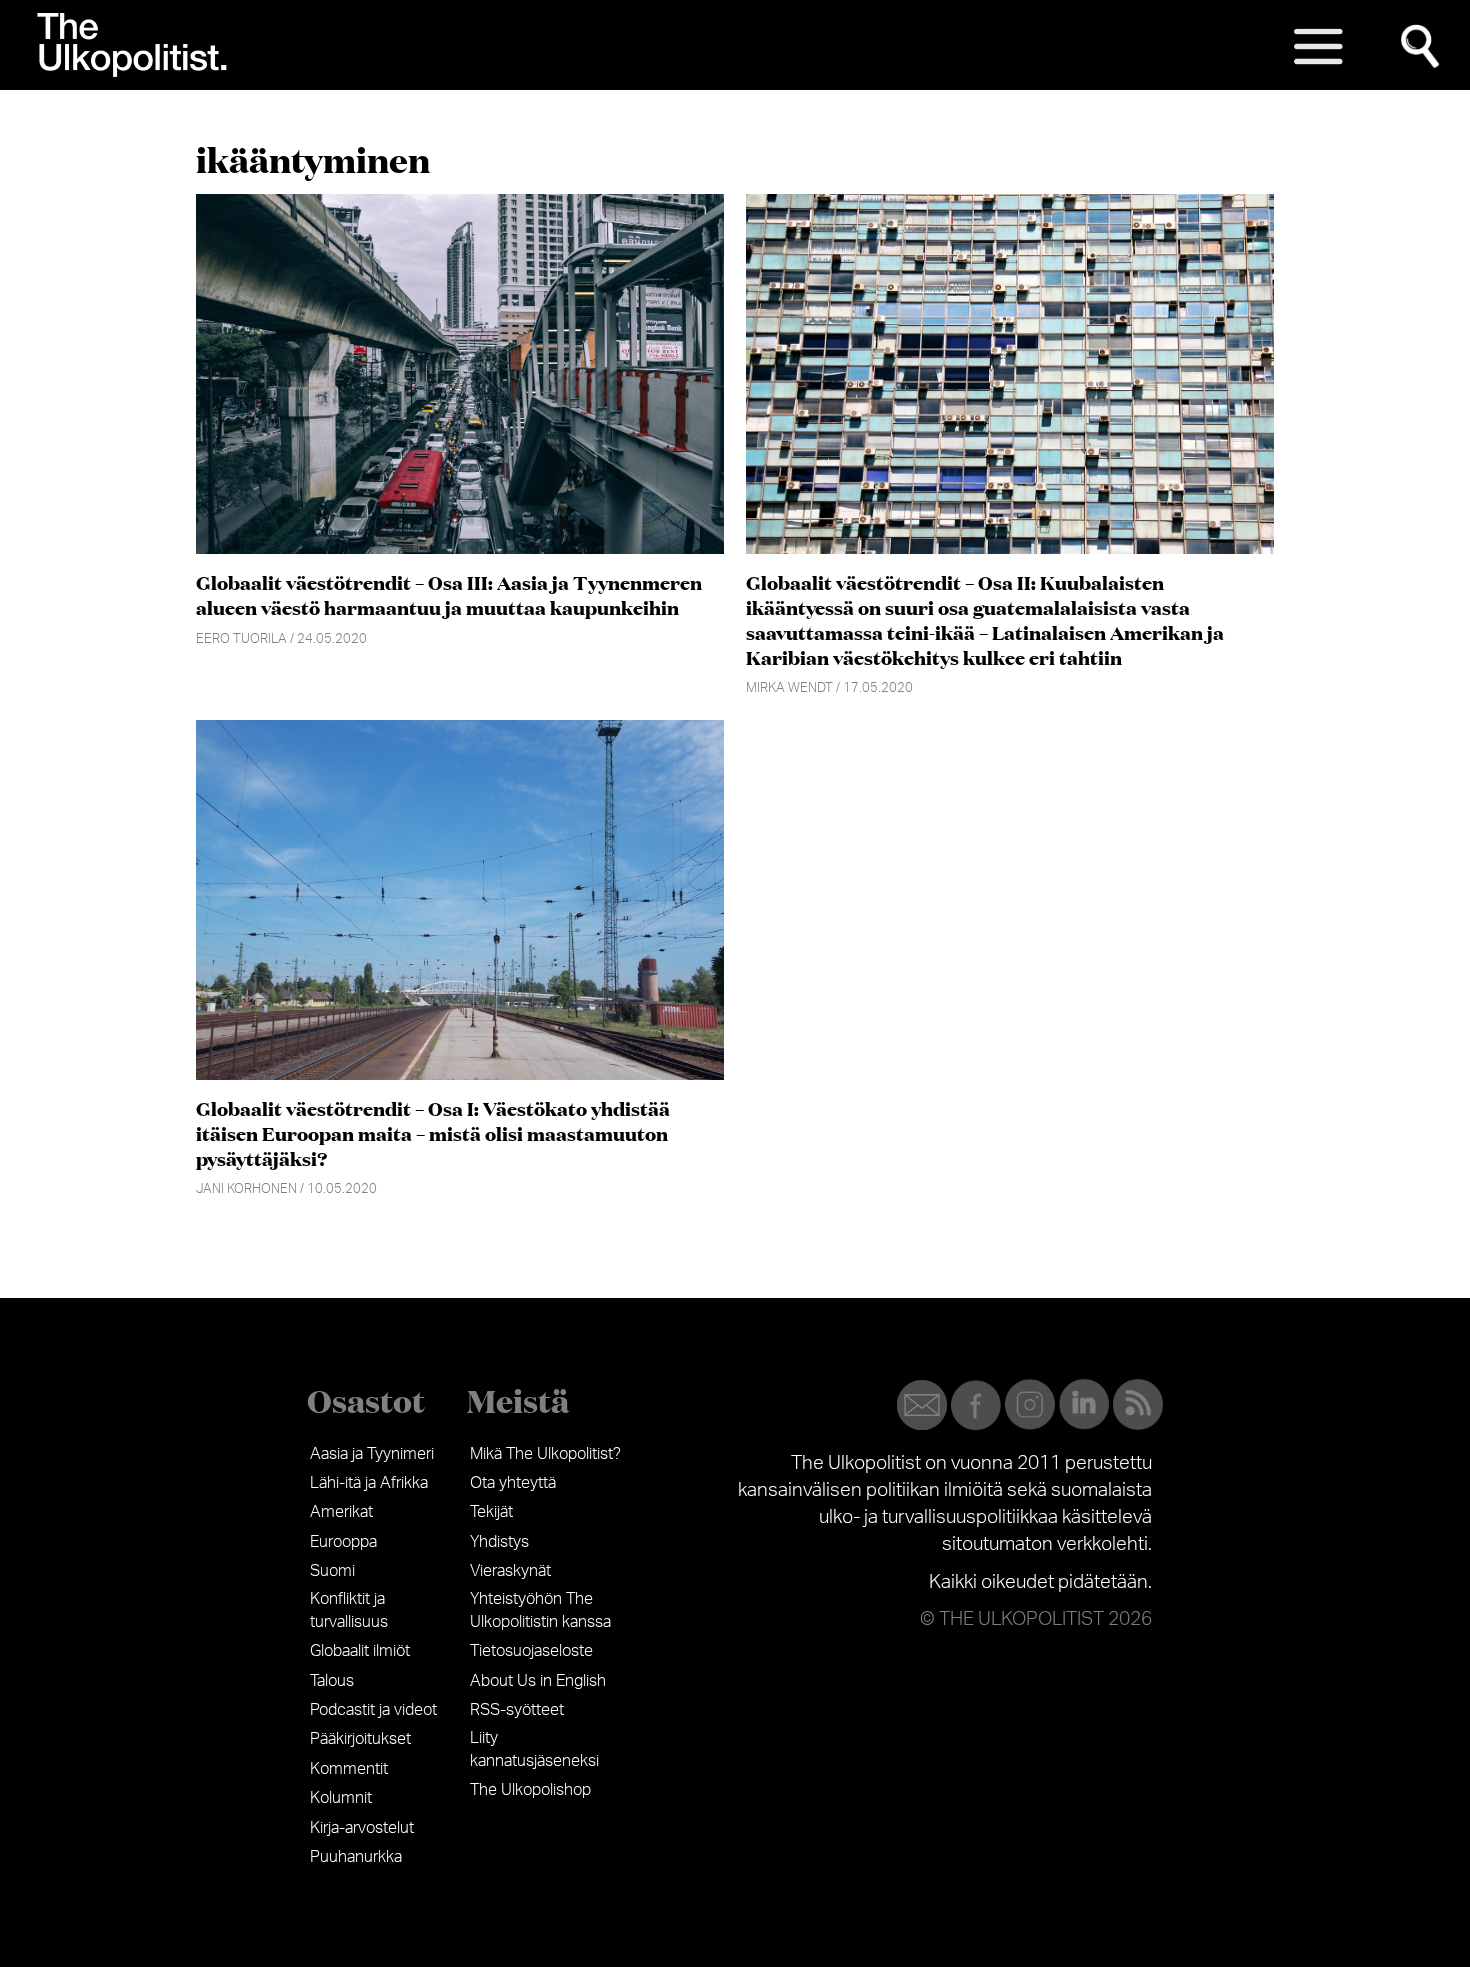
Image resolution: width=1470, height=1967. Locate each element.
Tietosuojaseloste (531, 1651)
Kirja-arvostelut (362, 1828)
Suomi (332, 1571)
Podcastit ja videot (373, 1710)
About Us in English (538, 1681)
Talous (332, 1681)
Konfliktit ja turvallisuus (349, 1610)
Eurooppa (343, 1542)
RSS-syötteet (517, 1710)
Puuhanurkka (356, 1857)
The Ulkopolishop (530, 1790)
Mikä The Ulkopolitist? (545, 1454)
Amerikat (341, 1512)
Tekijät (491, 1512)
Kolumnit (341, 1798)
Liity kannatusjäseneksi (534, 1749)
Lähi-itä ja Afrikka (369, 1483)
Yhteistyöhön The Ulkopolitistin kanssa (540, 1610)
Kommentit (349, 1769)
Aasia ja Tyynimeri (372, 1454)
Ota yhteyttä (513, 1483)
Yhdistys (499, 1542)
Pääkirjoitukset (360, 1739)
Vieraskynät (510, 1571)
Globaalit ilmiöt (360, 1651)
